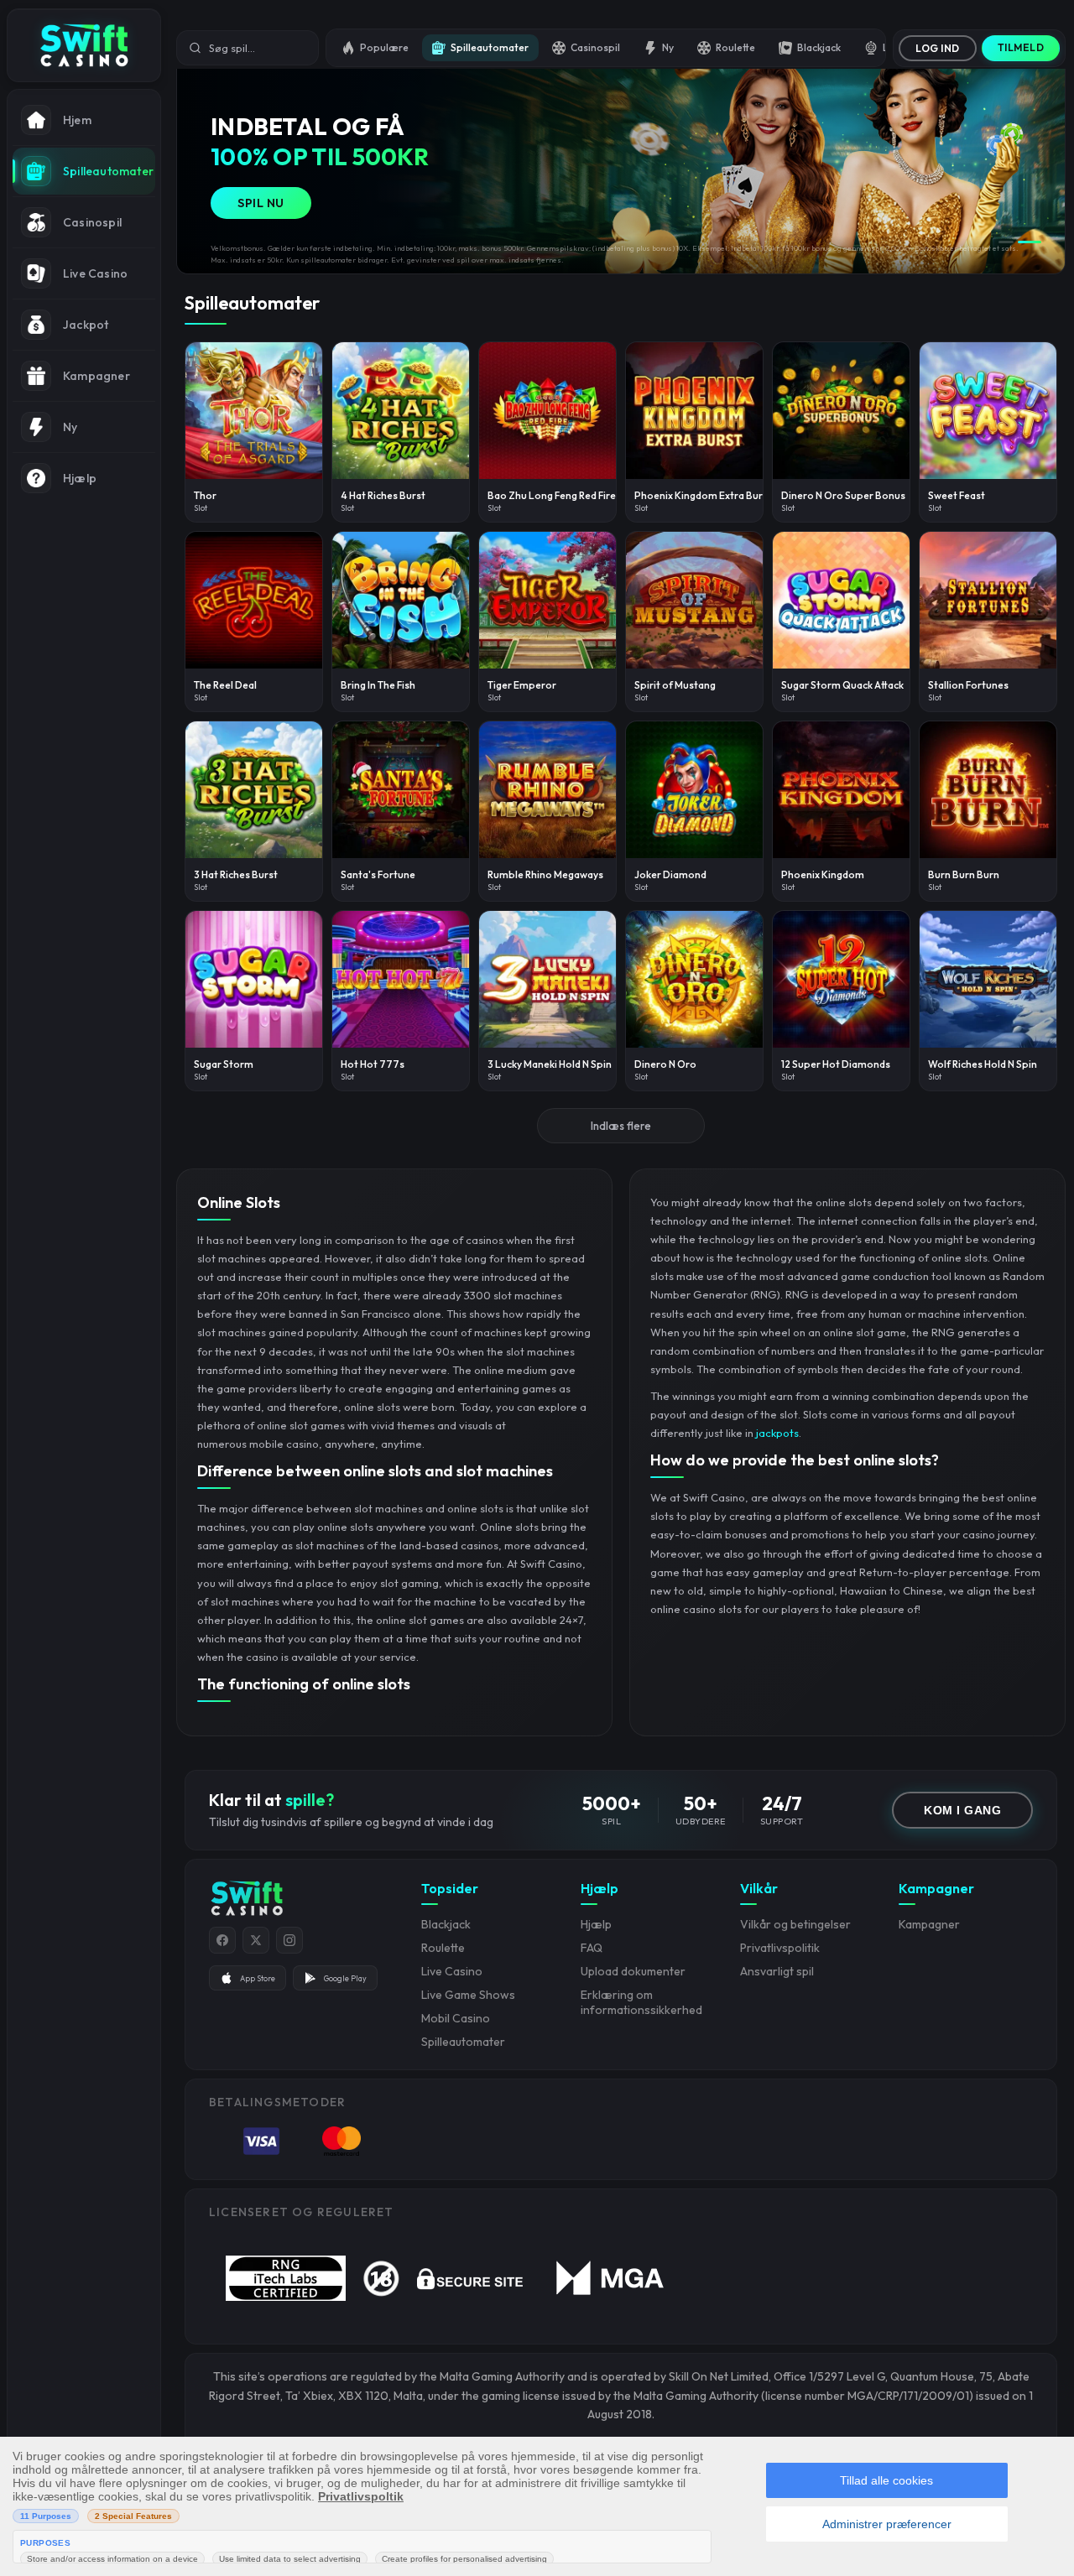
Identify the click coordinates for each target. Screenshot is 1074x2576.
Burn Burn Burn (964, 874)
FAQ (592, 1948)
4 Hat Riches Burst (383, 495)
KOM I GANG (962, 1810)
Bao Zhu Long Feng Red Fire (552, 495)
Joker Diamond (670, 874)
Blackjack (819, 47)
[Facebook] (222, 1940)
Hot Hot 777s (373, 1064)
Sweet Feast (957, 495)
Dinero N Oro (665, 1064)
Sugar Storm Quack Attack (842, 685)
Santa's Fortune (378, 874)
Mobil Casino (456, 2018)
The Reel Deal (225, 685)
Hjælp (596, 1924)
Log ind (938, 48)
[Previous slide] (197, 165)
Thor (205, 495)
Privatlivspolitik (780, 1948)
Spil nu (261, 203)
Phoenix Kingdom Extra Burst (703, 495)
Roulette (735, 47)
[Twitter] (256, 1940)
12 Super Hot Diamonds (836, 1064)
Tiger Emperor (522, 685)
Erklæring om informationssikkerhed (641, 2002)
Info (260, 440)
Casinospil (595, 47)
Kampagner (929, 1924)
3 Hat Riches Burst (236, 874)
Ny (668, 47)
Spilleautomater (490, 47)
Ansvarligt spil (777, 1971)
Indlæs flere (621, 1126)
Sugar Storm (224, 1064)
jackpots (777, 1433)
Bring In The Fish (378, 685)
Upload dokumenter (633, 1971)
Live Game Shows (468, 1995)
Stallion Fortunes (968, 685)
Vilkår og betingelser (795, 1924)
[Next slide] (1045, 165)
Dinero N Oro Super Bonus (843, 495)
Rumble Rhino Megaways (545, 874)
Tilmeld (1021, 47)
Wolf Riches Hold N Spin (983, 1064)
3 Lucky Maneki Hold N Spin (550, 1064)
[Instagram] (289, 1940)
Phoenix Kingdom (823, 874)
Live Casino (452, 1971)
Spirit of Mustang (675, 685)
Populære (384, 47)
